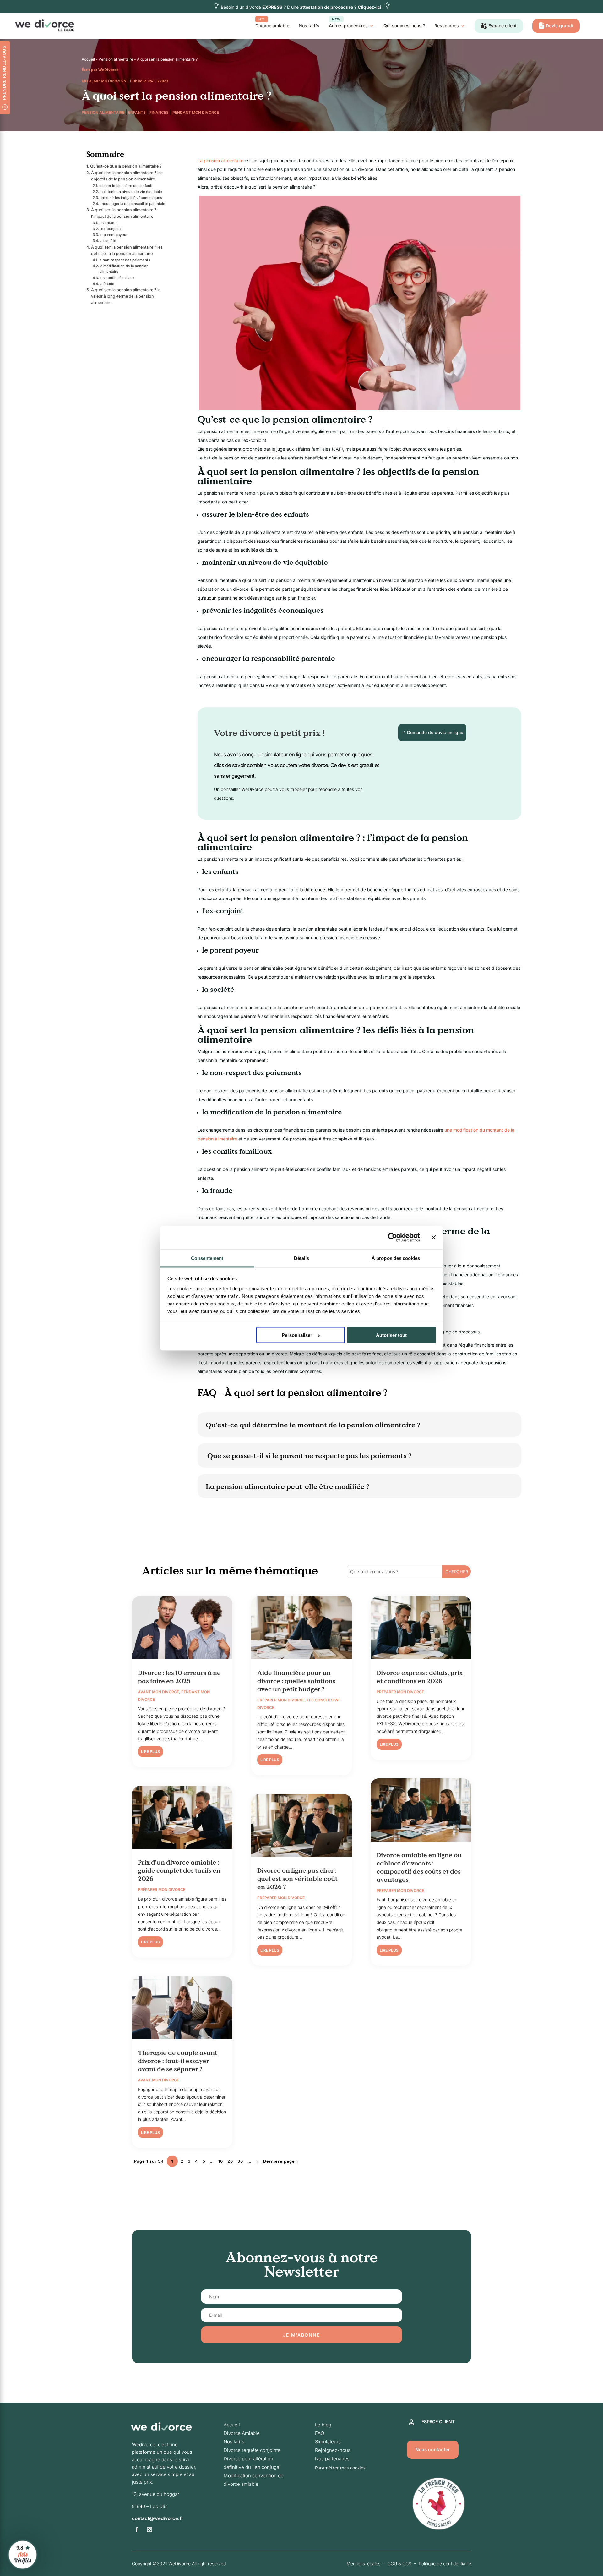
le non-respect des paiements (124, 260)
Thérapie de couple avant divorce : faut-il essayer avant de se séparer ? (178, 2061)
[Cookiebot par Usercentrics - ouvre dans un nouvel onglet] (392, 1238)
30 (240, 2161)
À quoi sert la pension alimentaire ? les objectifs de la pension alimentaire (127, 176)
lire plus (150, 1752)
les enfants (108, 223)
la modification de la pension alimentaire (124, 269)
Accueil (88, 59)
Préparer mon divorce (162, 1889)
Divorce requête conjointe (252, 2450)
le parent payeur (114, 235)
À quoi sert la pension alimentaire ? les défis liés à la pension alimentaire (127, 250)
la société (108, 241)
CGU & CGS (399, 2564)
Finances (159, 112)
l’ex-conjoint (110, 229)
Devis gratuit (560, 26)
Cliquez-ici (369, 7)
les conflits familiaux (117, 278)
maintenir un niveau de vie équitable (131, 192)
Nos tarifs (309, 26)
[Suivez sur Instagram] (149, 2529)
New (336, 19)
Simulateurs (328, 2442)
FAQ (320, 2433)
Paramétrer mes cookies (340, 2468)
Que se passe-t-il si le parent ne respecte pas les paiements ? (309, 1456)
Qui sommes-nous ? (404, 26)
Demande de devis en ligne (435, 732)
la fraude (107, 284)
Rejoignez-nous (333, 2450)
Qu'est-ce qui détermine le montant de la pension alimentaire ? (313, 1425)
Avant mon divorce (158, 1692)
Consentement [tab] (207, 1258)
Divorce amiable (272, 23)
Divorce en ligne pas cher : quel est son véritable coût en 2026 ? (297, 1879)
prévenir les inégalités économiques (131, 198)
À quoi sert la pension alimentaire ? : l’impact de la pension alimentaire (125, 213)
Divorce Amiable (242, 2433)
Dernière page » (281, 2161)
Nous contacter (433, 2450)
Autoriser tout (391, 1335)
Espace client (503, 26)
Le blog (323, 2425)
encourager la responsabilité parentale (132, 204)
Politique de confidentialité (445, 2564)
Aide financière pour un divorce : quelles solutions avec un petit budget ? (296, 1681)
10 (221, 2161)
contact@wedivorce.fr (158, 2518)
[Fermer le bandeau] (434, 1238)
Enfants (137, 112)
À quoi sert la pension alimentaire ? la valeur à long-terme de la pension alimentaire (126, 296)
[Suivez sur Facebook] (137, 2529)
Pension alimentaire (116, 59)
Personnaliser (297, 1335)
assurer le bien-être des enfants (126, 186)
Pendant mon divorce (196, 112)
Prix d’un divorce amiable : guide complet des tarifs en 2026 (179, 1870)
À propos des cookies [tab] (396, 1258)
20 (230, 2161)
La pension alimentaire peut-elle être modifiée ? (288, 1486)
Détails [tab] (302, 1258)
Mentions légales (363, 2564)
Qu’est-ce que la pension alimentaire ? (126, 166)
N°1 (262, 19)
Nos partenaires (332, 2459)
